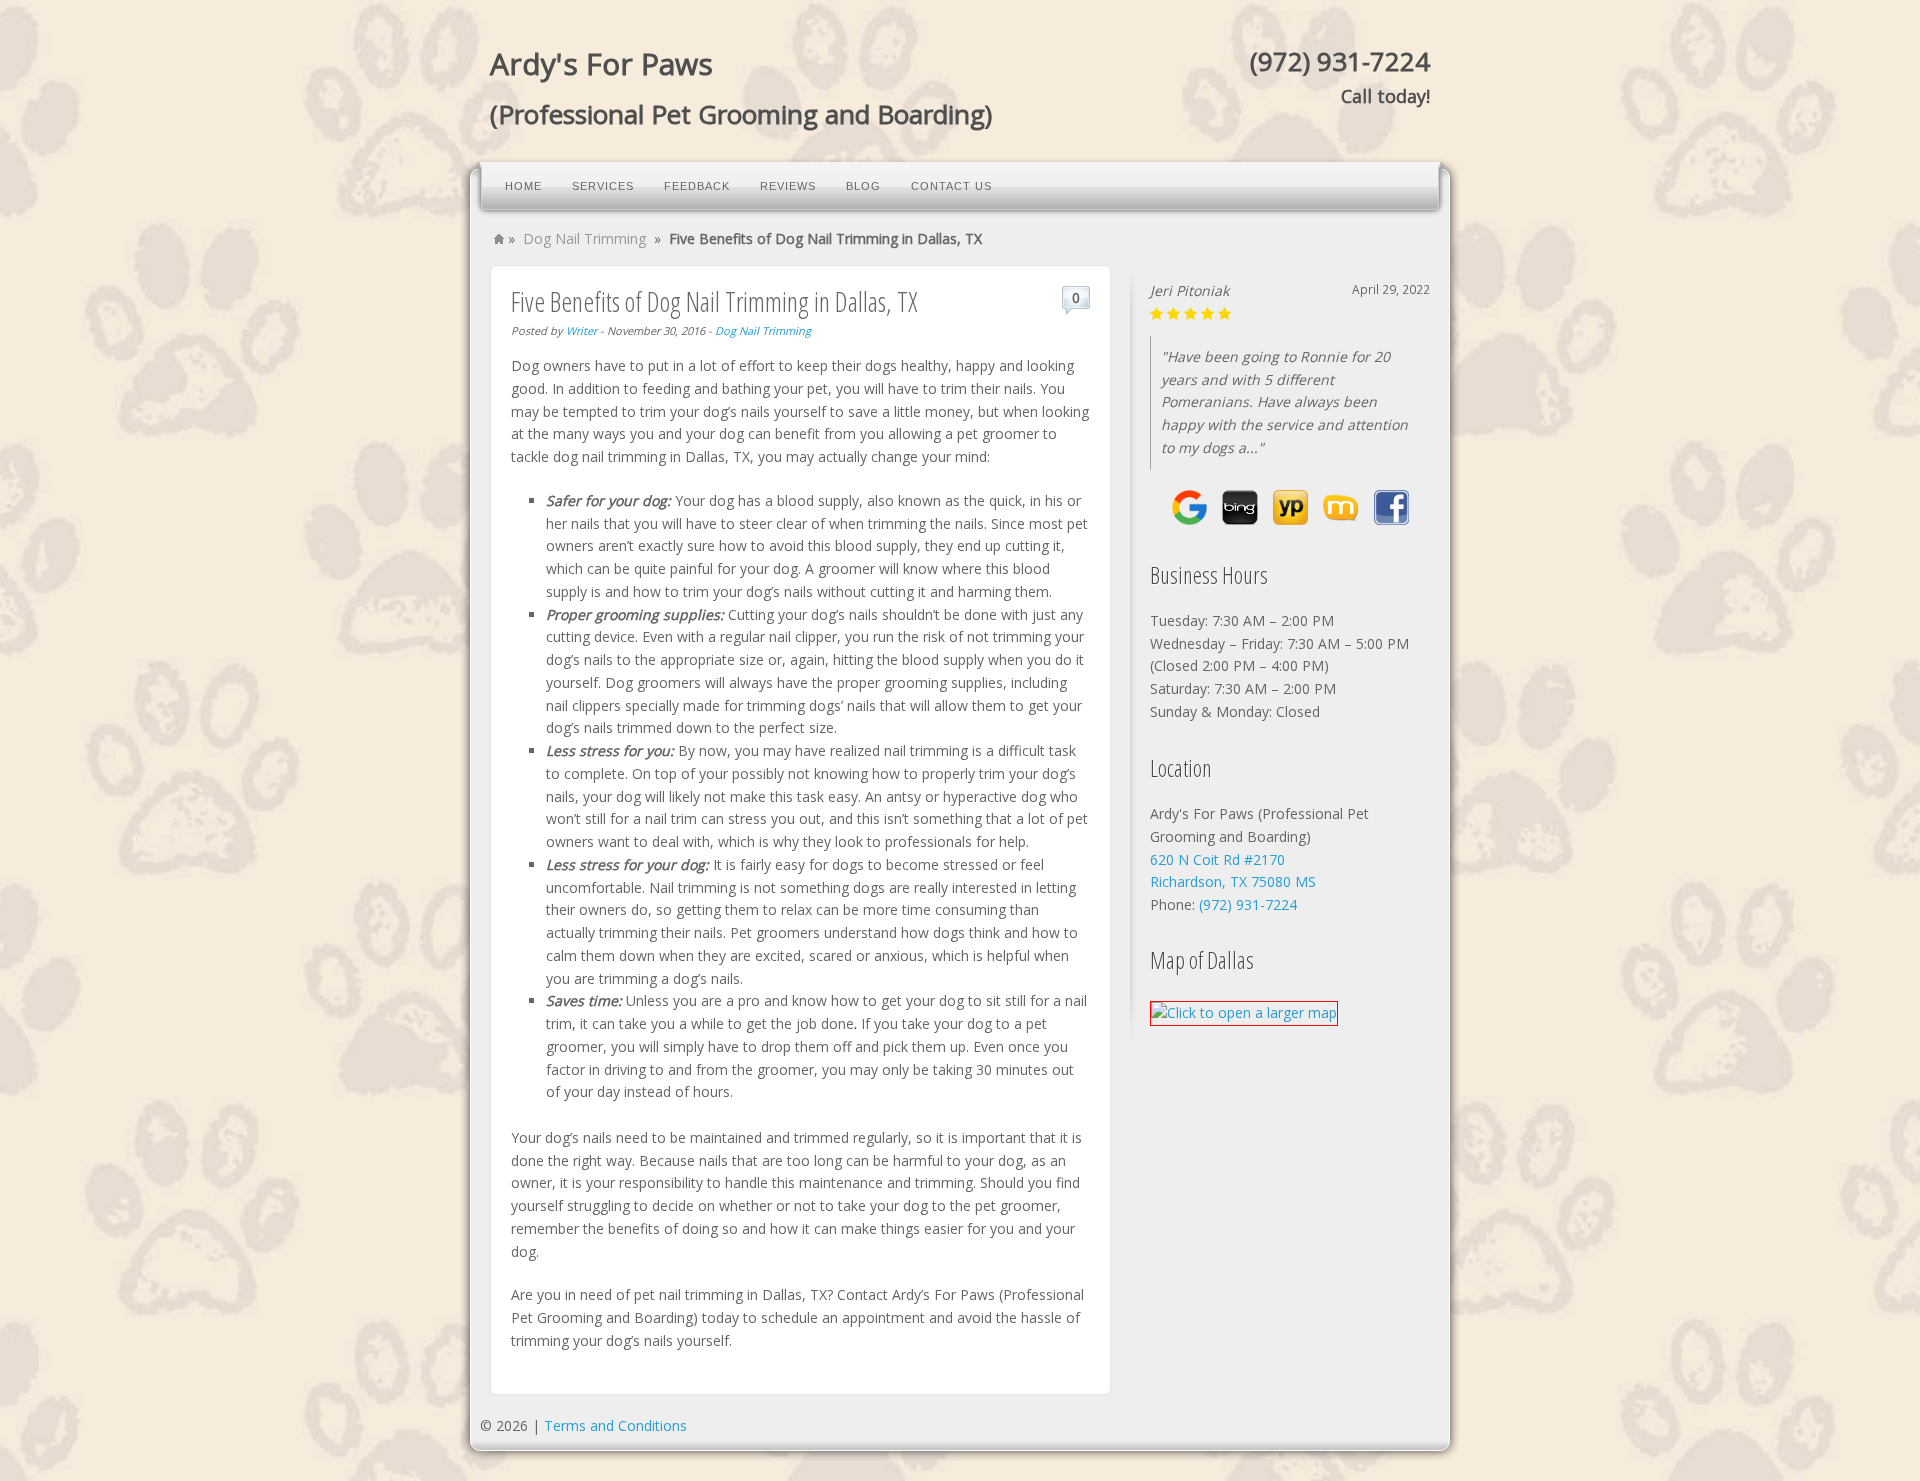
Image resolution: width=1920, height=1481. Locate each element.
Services (603, 186)
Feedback (697, 186)
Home (523, 186)
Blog (863, 186)
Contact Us (951, 186)
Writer (581, 330)
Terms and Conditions (615, 1425)
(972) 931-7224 (1340, 61)
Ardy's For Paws (601, 63)
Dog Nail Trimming (584, 238)
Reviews (788, 186)
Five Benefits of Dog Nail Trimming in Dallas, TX (714, 301)
